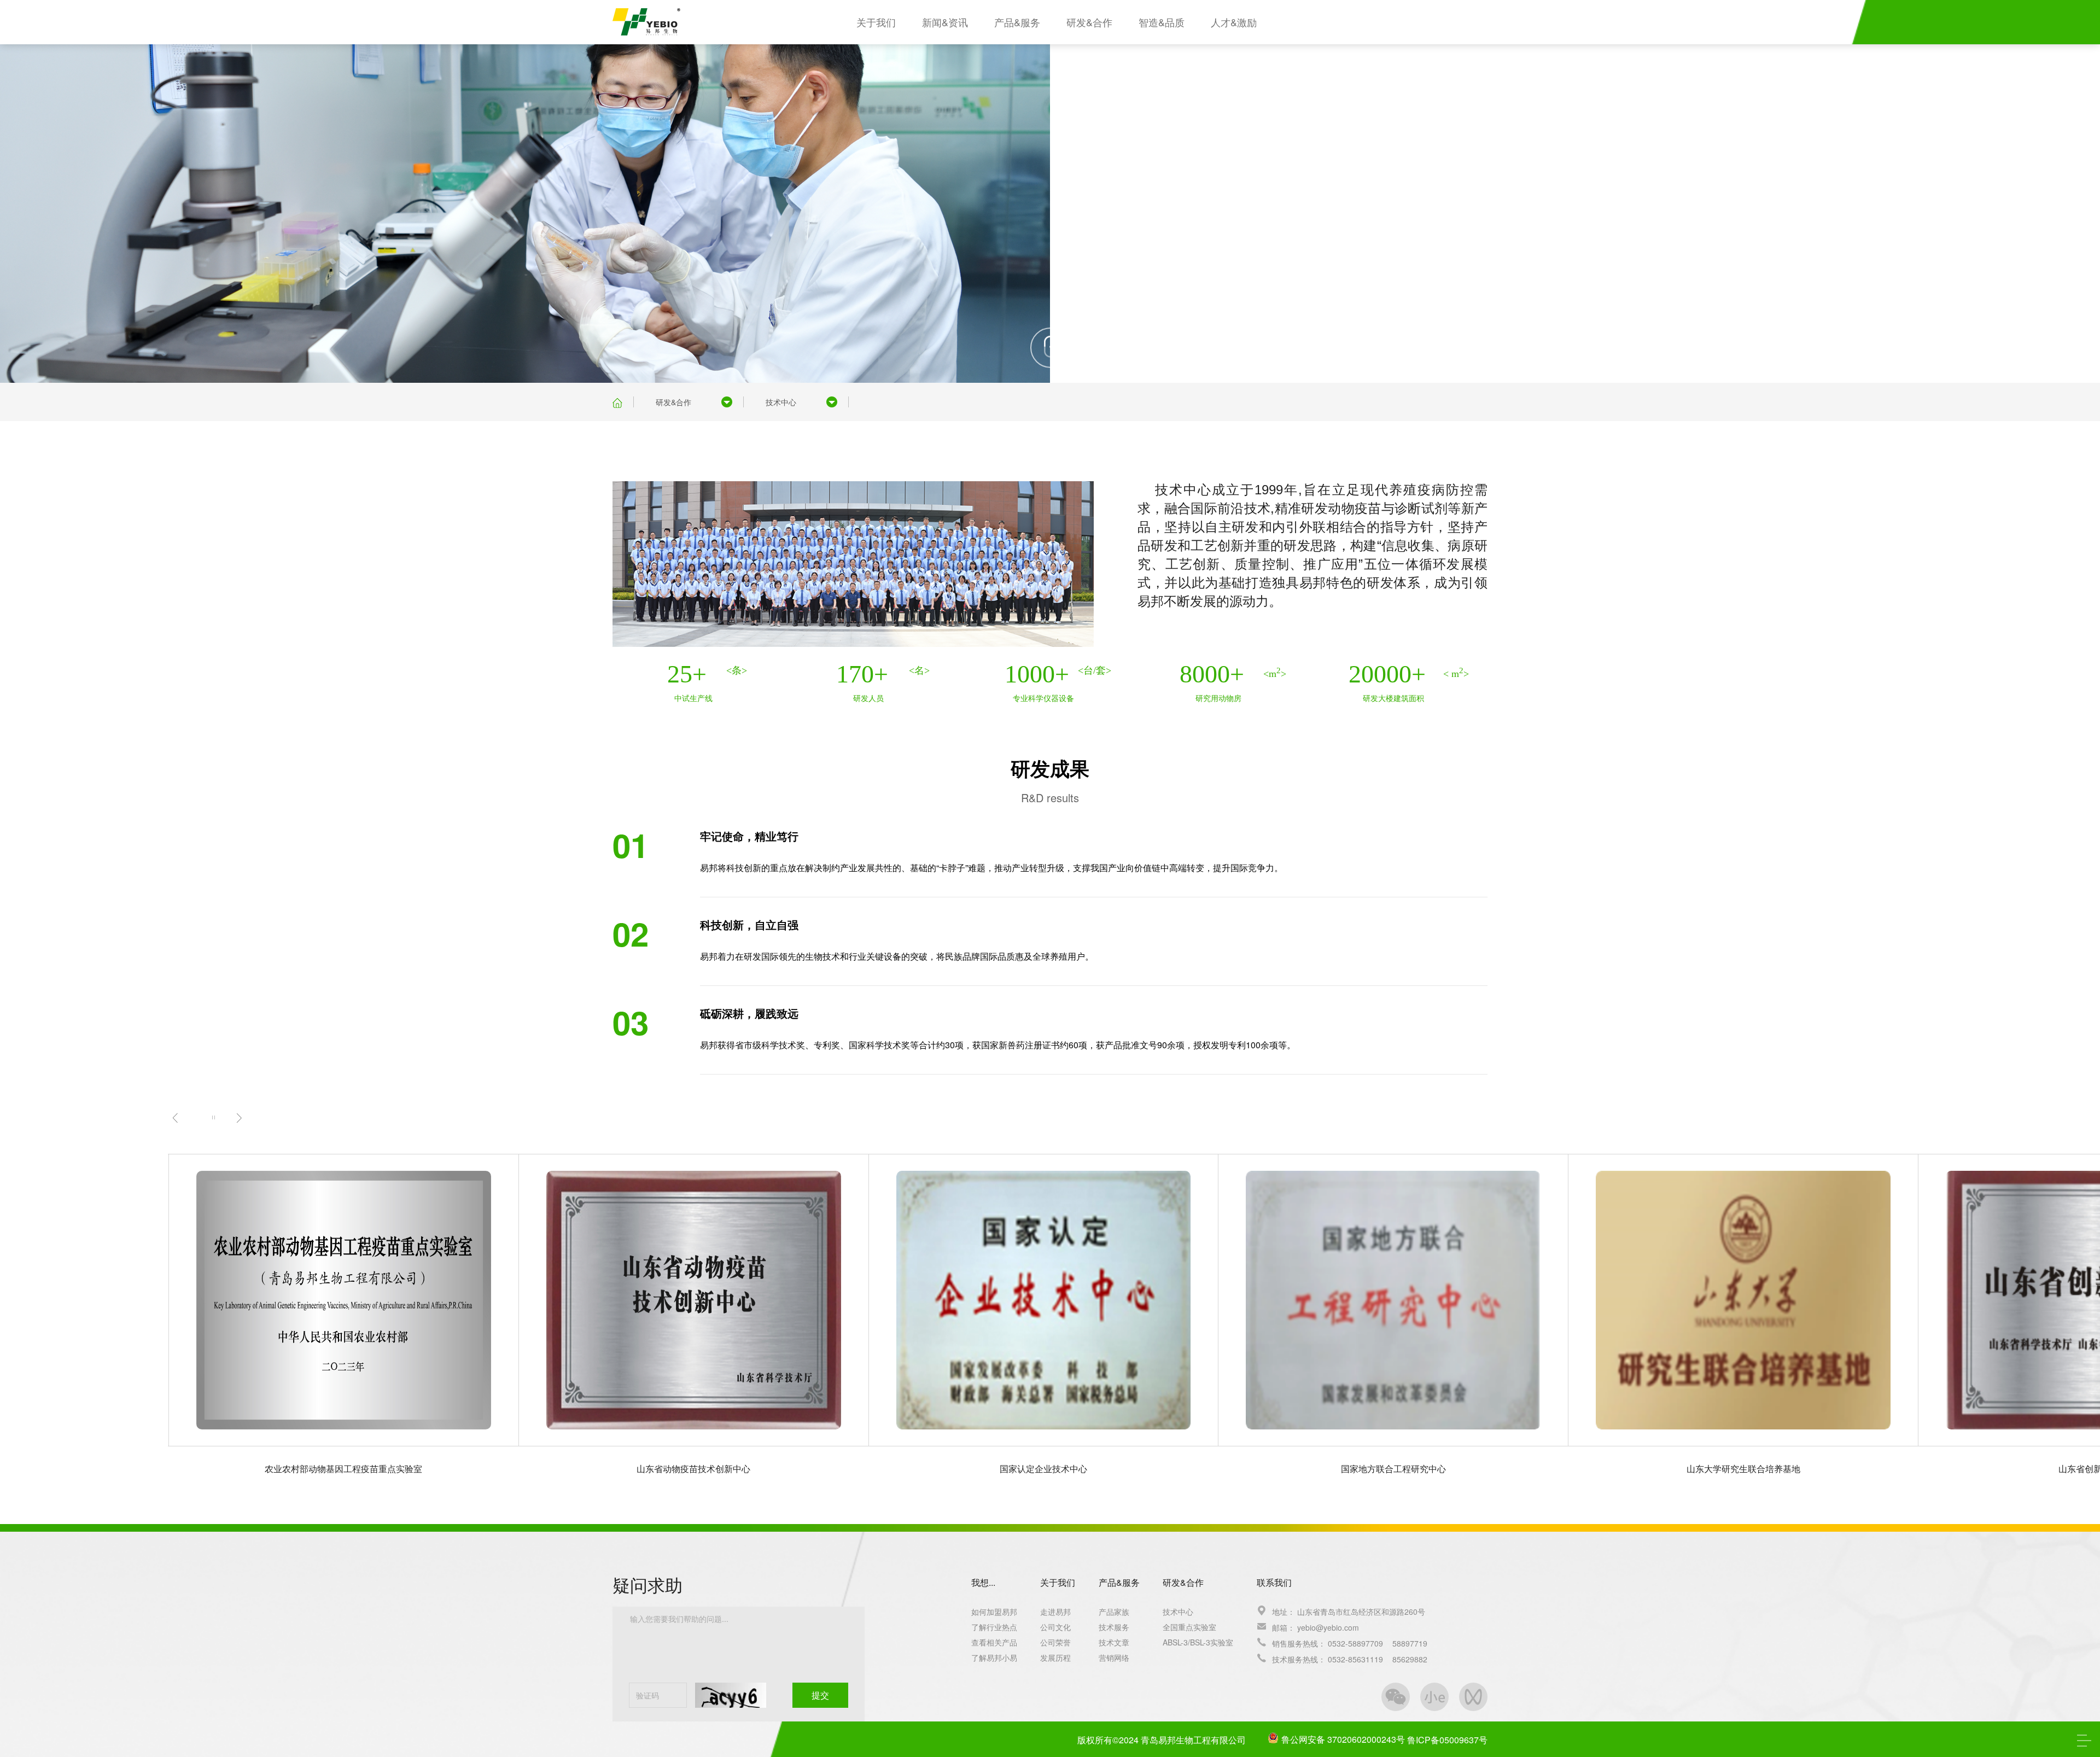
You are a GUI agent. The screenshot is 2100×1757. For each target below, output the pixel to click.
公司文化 (1055, 1627)
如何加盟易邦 (994, 1612)
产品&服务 (1017, 22)
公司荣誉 (1055, 1642)
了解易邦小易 (994, 1657)
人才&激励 (1234, 22)
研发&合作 (1089, 22)
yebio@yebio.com (1328, 1627)
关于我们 (876, 22)
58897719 (1410, 1643)
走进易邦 (1055, 1612)
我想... (983, 1582)
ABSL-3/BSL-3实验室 (1198, 1642)
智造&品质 (1162, 22)
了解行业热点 (994, 1627)
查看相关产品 (994, 1642)
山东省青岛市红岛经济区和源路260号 (1361, 1612)
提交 (820, 1695)
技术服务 (1114, 1627)
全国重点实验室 (1189, 1627)
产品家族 (1114, 1612)
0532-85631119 (1355, 1659)
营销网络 (1114, 1657)
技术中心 (781, 402)
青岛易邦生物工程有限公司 (1193, 1740)
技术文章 (1114, 1642)
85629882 (1410, 1659)
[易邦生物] (646, 20)
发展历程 (1055, 1657)
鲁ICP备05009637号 (1447, 1740)
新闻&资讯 (945, 22)
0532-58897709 (1355, 1643)
